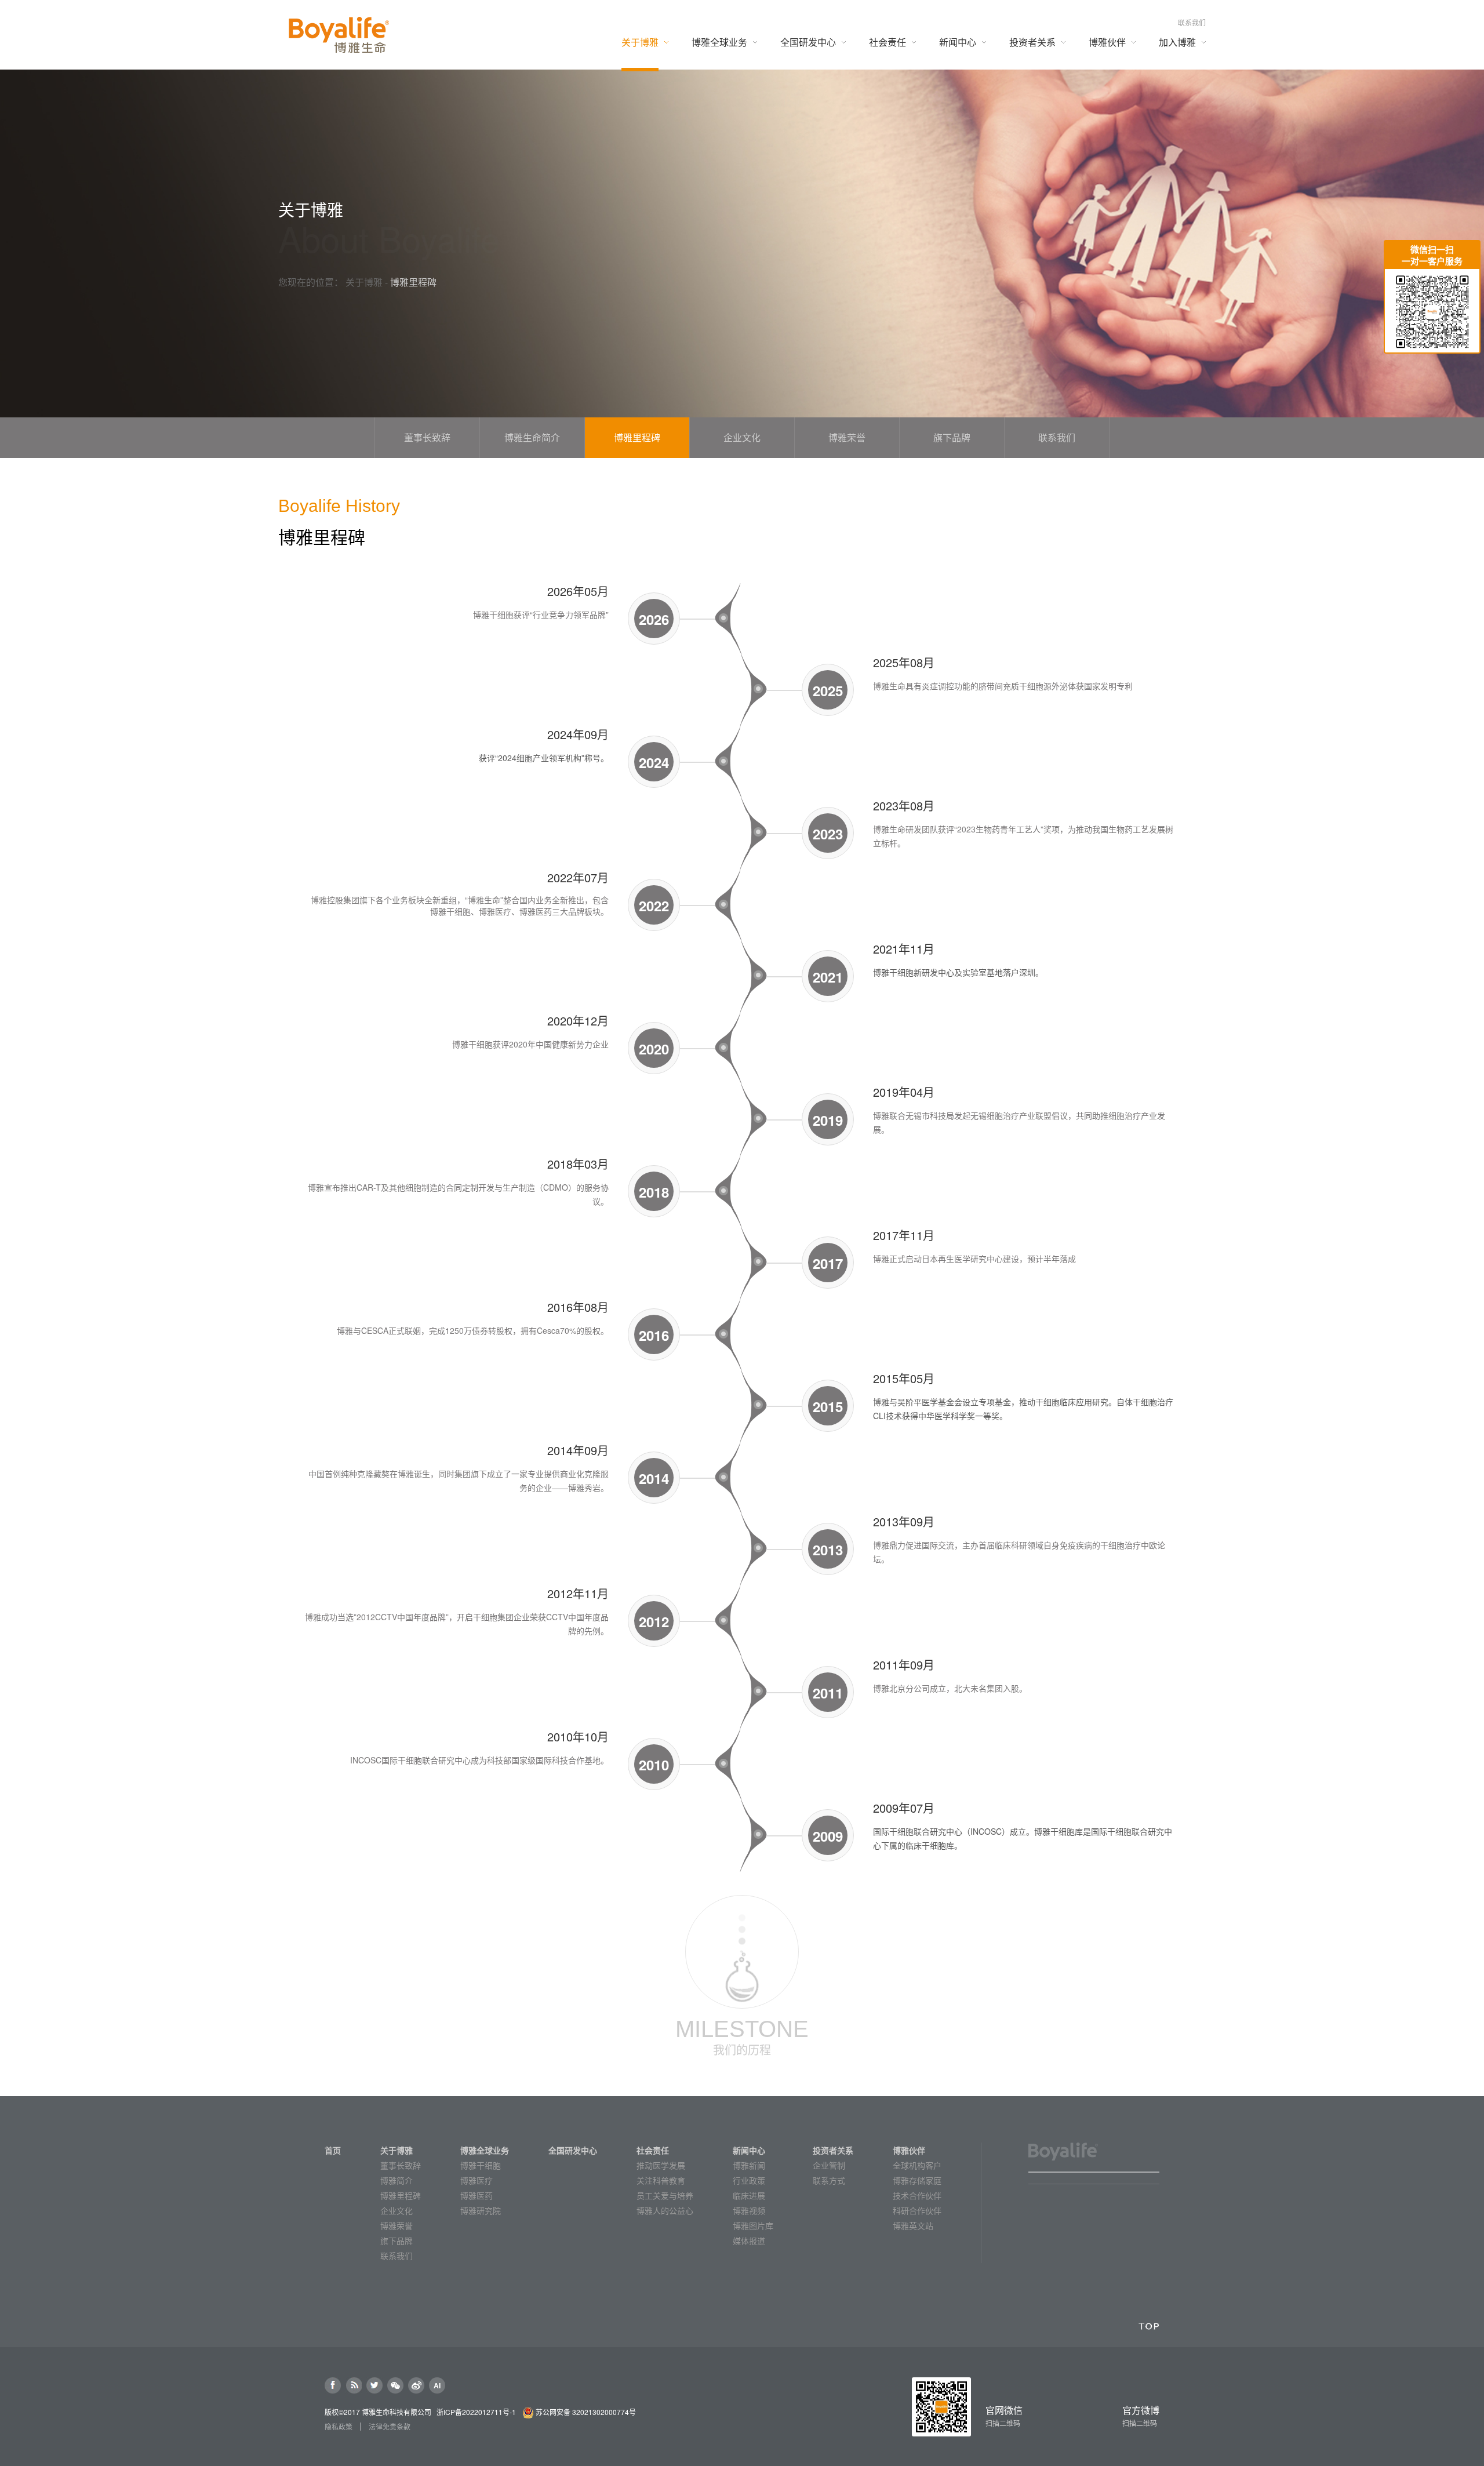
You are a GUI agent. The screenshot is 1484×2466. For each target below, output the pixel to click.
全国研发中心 (573, 2150)
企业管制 (829, 2165)
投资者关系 (833, 2150)
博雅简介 (397, 2180)
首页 (333, 2150)
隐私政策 (339, 2427)
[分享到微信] (395, 2385)
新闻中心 (749, 2150)
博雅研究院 (481, 2210)
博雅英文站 (913, 2225)
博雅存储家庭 (917, 2180)
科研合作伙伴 (917, 2210)
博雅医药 (477, 2195)
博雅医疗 (477, 2180)
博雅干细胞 (481, 2165)
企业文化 (397, 2210)
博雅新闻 (749, 2165)
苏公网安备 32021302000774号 (586, 2412)
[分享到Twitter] (374, 2385)
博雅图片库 (753, 2225)
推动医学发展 (661, 2165)
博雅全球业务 (485, 2150)
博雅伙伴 (909, 2150)
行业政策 (749, 2180)
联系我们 (1192, 22)
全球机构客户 (917, 2165)
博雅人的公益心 (665, 2210)
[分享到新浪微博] (416, 2385)
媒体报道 (749, 2241)
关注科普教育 (661, 2180)
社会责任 (653, 2150)
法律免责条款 (390, 2427)
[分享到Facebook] (333, 2385)
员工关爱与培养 (665, 2195)
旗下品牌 (397, 2241)
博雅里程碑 (401, 2195)
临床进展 (749, 2195)
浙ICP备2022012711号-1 (476, 2412)
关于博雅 (364, 282)
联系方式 (829, 2180)
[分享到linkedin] (354, 2385)
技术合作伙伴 (917, 2195)
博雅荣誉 (397, 2225)
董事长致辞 (401, 2165)
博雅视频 (749, 2210)
